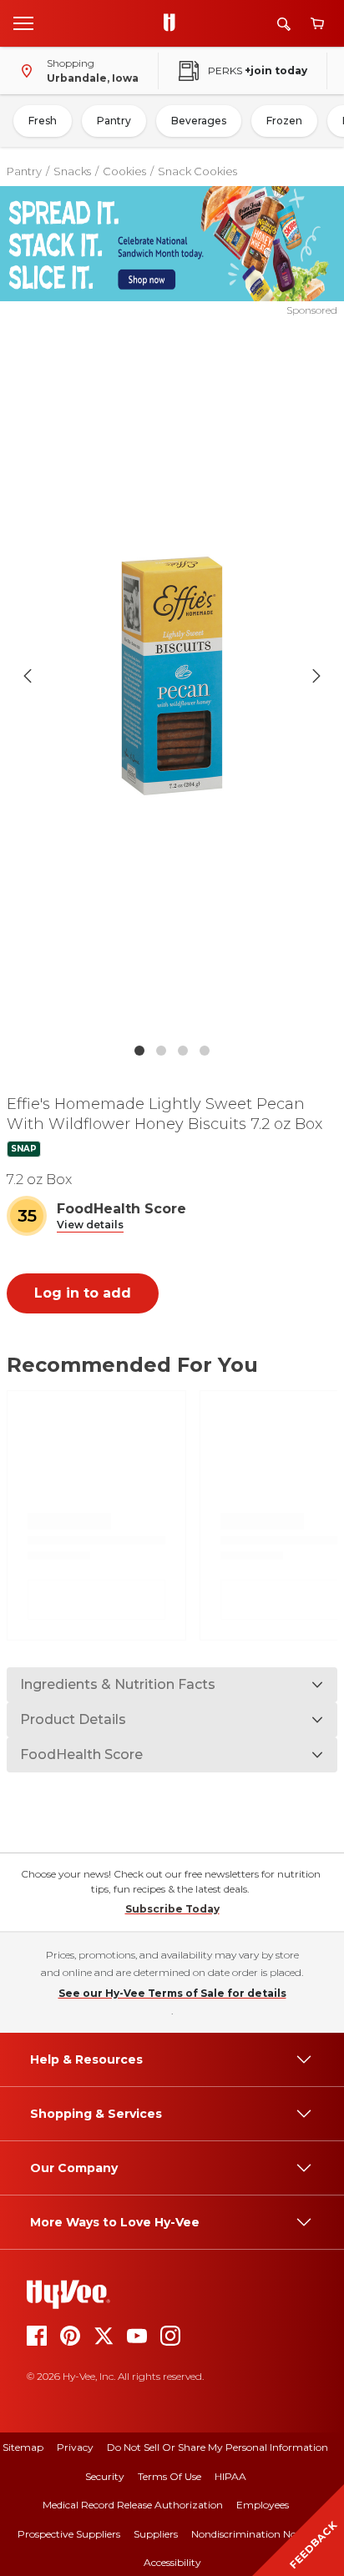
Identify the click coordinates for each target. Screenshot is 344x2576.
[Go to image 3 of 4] (183, 1051)
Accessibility (172, 2562)
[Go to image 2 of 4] (161, 1051)
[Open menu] (23, 23)
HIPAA (230, 2476)
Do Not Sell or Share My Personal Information (218, 2447)
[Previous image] (28, 676)
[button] (90, 1225)
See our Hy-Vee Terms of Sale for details (172, 1993)
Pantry (114, 121)
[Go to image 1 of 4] (139, 1051)
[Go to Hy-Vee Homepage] (174, 23)
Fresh (43, 121)
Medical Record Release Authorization (133, 2505)
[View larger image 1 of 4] (172, 676)
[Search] (284, 24)
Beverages (199, 121)
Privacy (75, 2447)
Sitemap (23, 2447)
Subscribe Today (172, 1909)
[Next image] (316, 676)
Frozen (284, 121)
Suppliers (156, 2534)
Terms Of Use (169, 2476)
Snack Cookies (197, 171)
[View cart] (317, 24)
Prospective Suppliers (69, 2534)
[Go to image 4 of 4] (205, 1051)
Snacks (72, 171)
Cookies (124, 171)
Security (105, 2476)
